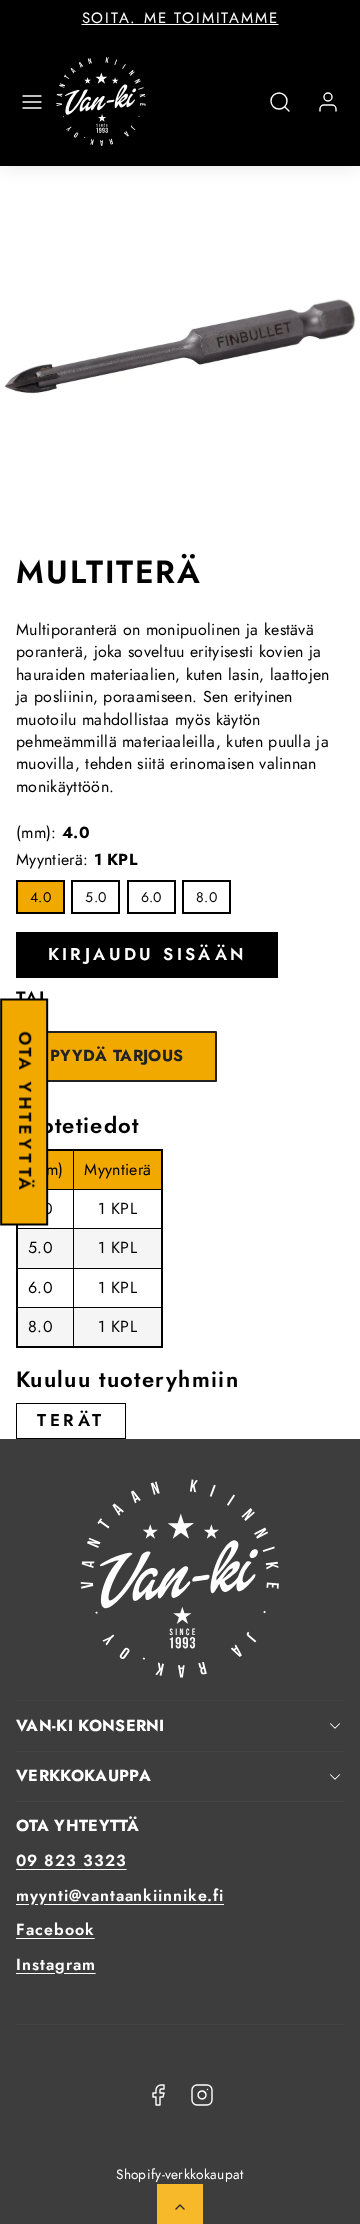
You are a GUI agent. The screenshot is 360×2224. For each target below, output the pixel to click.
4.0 (40, 897)
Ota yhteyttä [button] (25, 1112)
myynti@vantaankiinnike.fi (120, 1895)
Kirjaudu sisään (147, 954)
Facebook (55, 1929)
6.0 (151, 897)
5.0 (95, 897)
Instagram (56, 1964)
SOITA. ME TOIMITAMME (180, 18)
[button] (32, 102)
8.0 (206, 897)
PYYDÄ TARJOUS (116, 1055)
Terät (70, 1420)
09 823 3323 (71, 1860)
